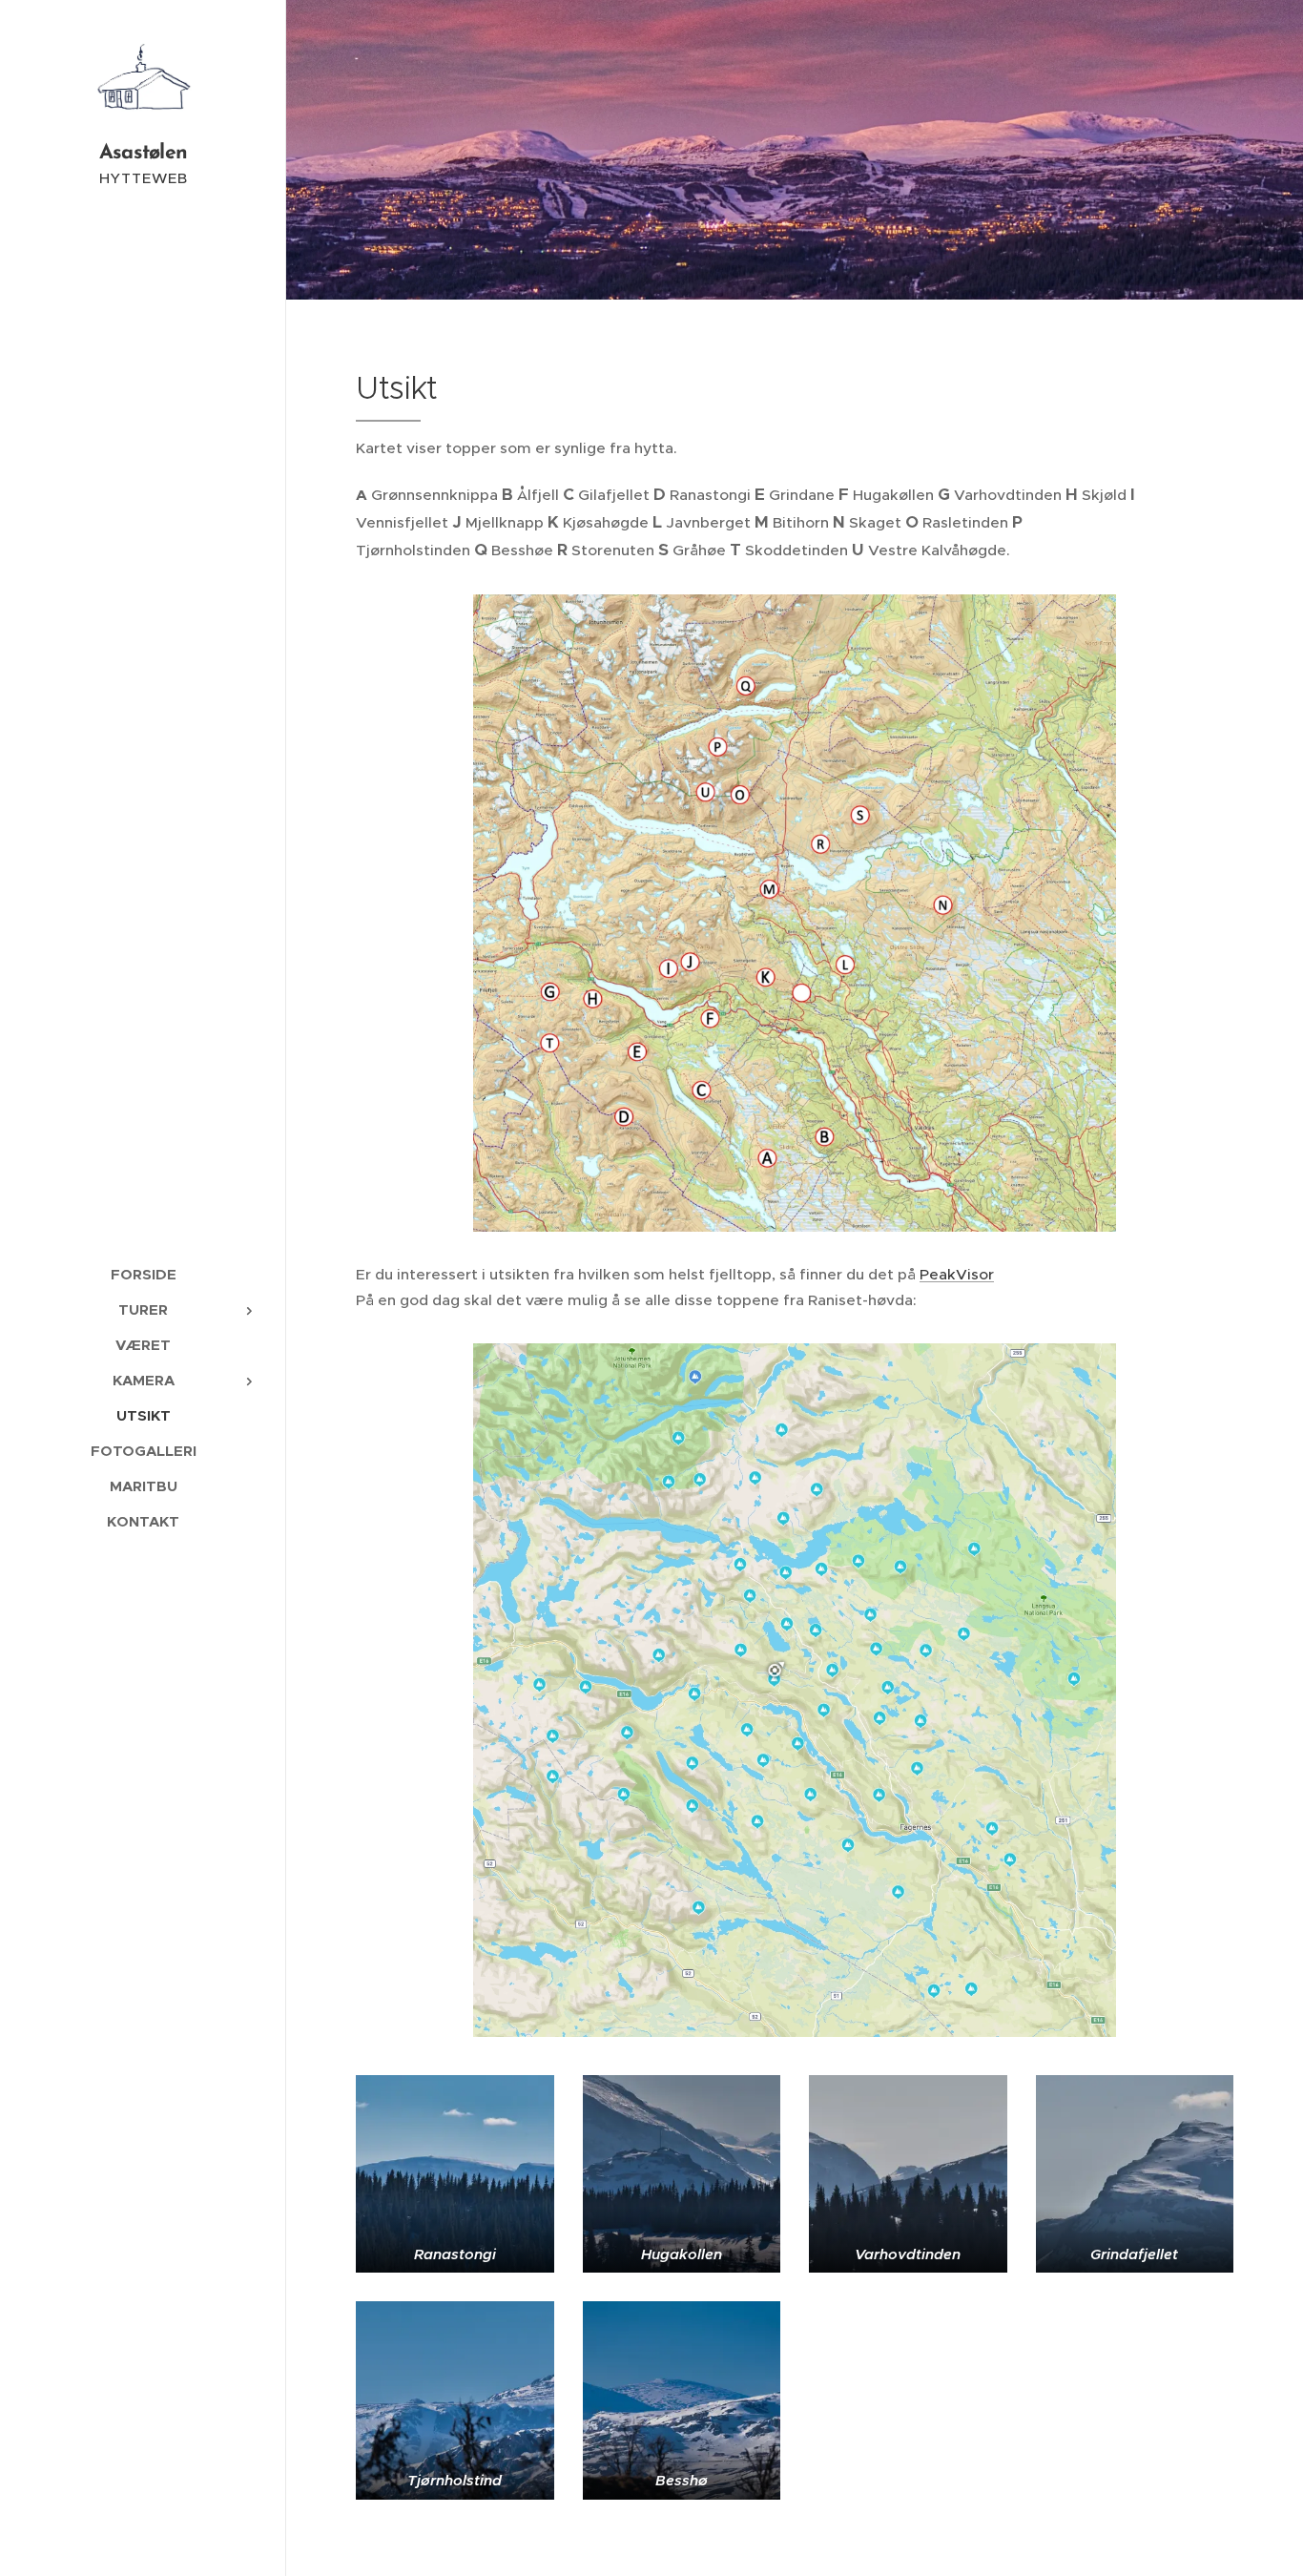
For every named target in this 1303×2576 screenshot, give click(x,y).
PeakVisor (957, 1274)
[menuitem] (143, 1274)
